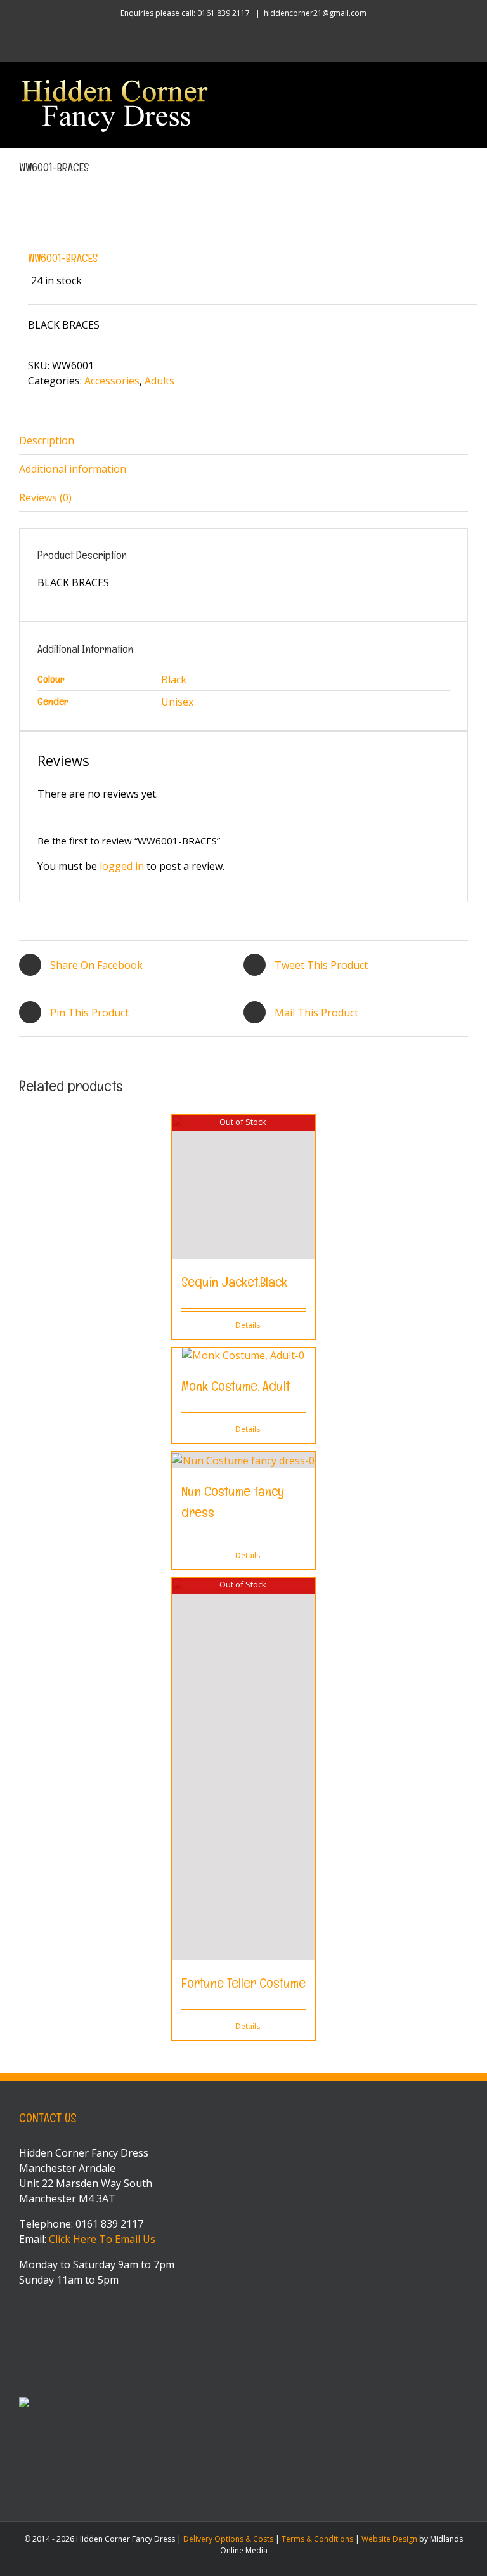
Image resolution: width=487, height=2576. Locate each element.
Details (248, 1325)
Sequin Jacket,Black (234, 1282)
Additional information (73, 469)
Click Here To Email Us (102, 2239)
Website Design (389, 2539)
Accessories (112, 381)
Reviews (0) (45, 497)
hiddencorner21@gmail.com (315, 13)
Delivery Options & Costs (228, 2539)
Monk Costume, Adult (236, 1386)
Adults (159, 381)
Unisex (177, 702)
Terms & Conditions (317, 2539)
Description (47, 440)
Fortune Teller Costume (243, 1983)
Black (174, 680)
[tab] (243, 441)
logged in (122, 866)
